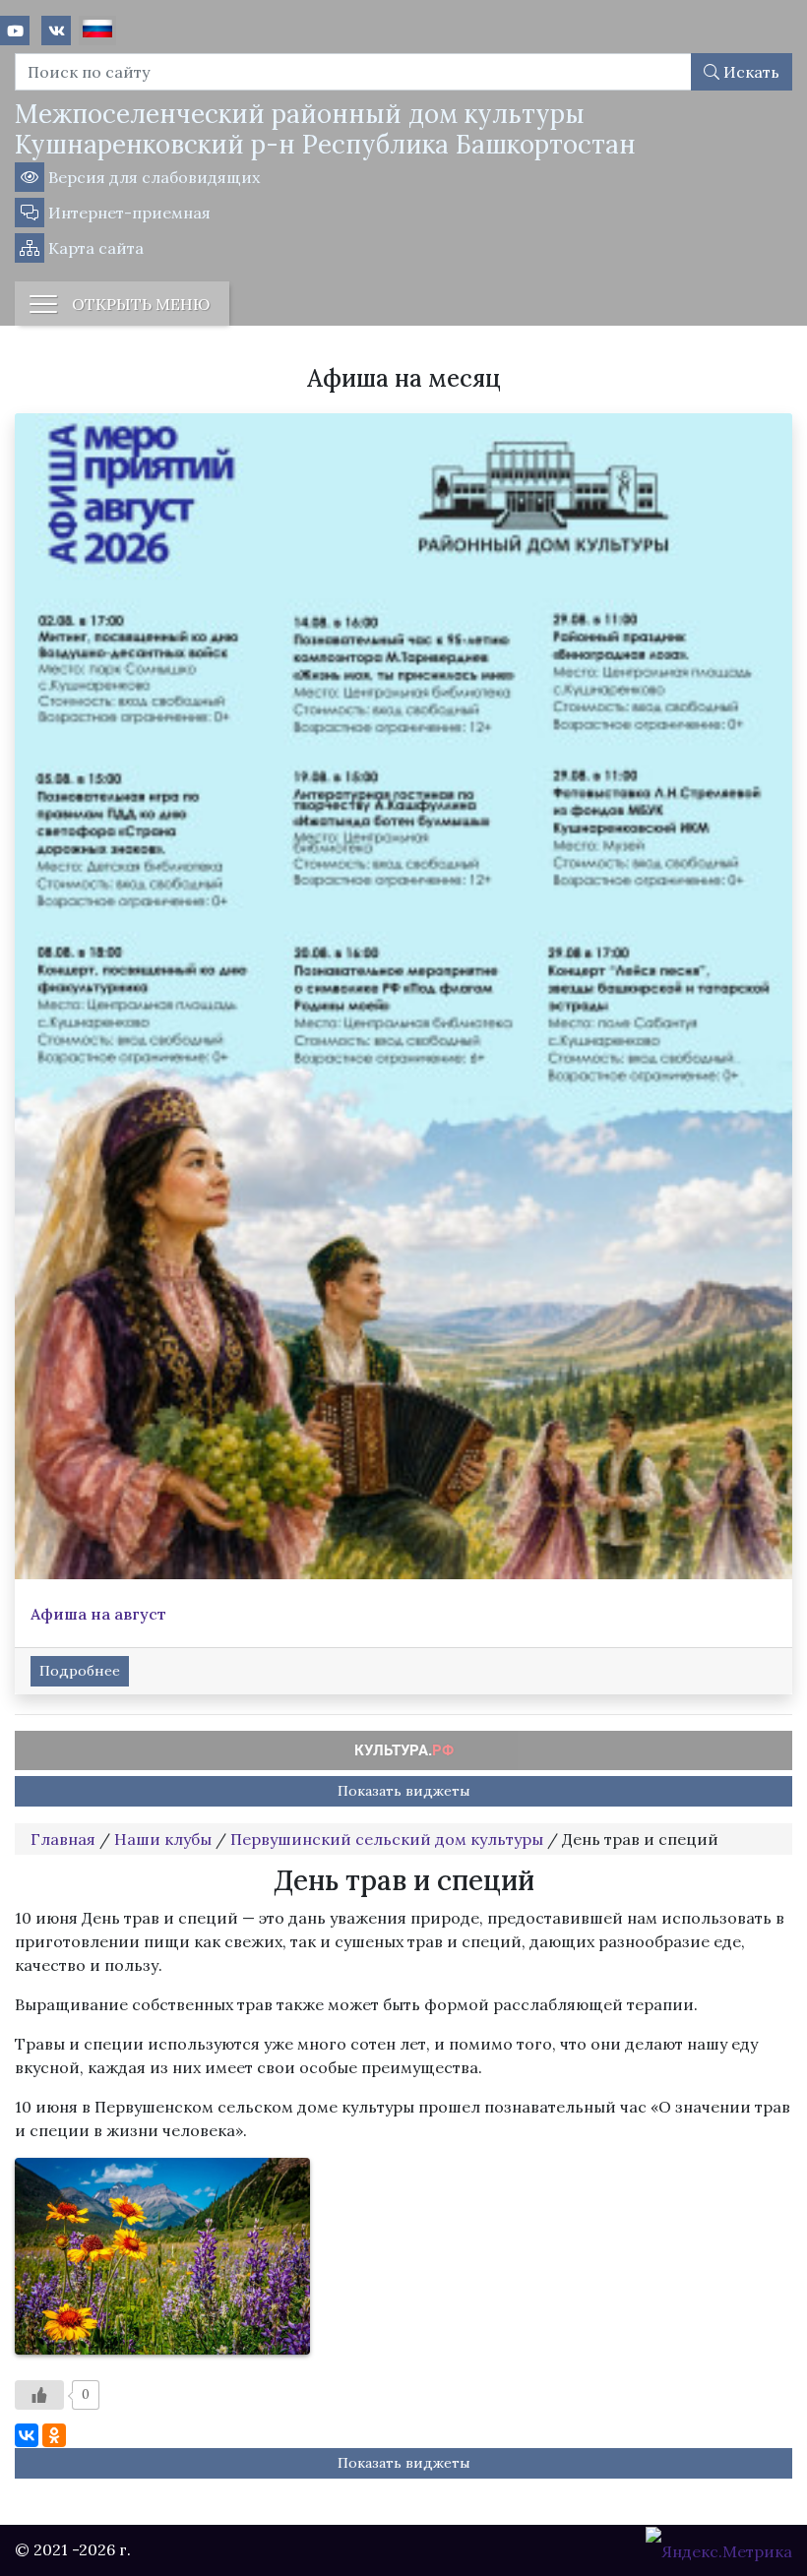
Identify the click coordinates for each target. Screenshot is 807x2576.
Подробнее (80, 1671)
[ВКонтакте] (27, 2435)
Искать (749, 72)
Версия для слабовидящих (152, 177)
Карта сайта (94, 248)
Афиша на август (98, 1614)
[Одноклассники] (54, 2435)
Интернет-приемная (127, 213)
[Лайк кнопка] (39, 2395)
